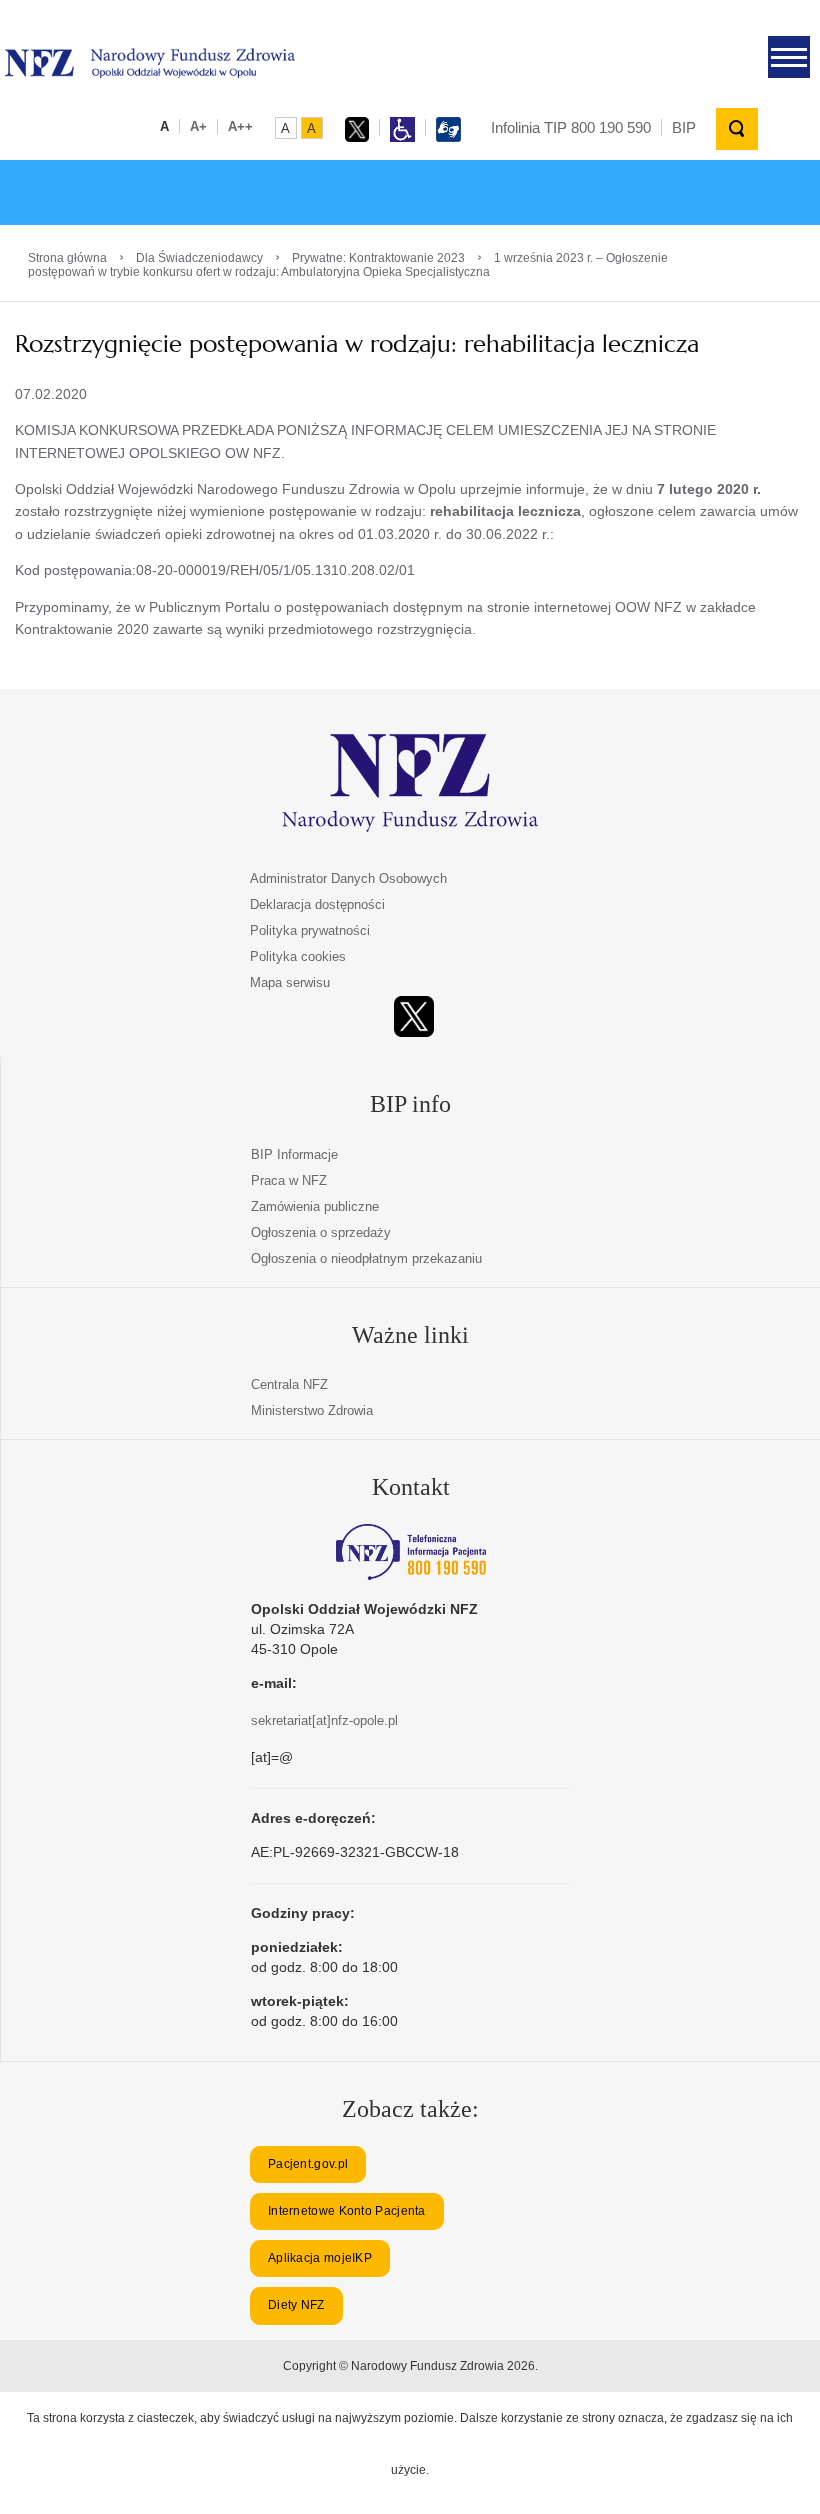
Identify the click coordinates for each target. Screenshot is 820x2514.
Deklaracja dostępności (317, 904)
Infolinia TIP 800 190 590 (571, 127)
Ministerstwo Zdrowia (312, 1410)
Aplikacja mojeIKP (320, 2258)
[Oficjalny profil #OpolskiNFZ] (414, 1016)
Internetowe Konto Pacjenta (347, 2211)
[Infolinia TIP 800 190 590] (411, 1552)
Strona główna (67, 258)
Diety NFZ (296, 2305)
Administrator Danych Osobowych (348, 878)
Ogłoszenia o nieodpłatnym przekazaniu (366, 1258)
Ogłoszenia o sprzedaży (321, 1232)
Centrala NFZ (289, 1384)
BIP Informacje (294, 1154)
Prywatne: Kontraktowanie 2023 (378, 258)
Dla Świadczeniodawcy (199, 258)
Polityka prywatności (310, 930)
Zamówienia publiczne (315, 1206)
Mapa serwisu (290, 982)
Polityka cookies (298, 956)
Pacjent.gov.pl (308, 2164)
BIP (684, 127)
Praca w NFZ (289, 1180)
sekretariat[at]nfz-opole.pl (324, 1720)
